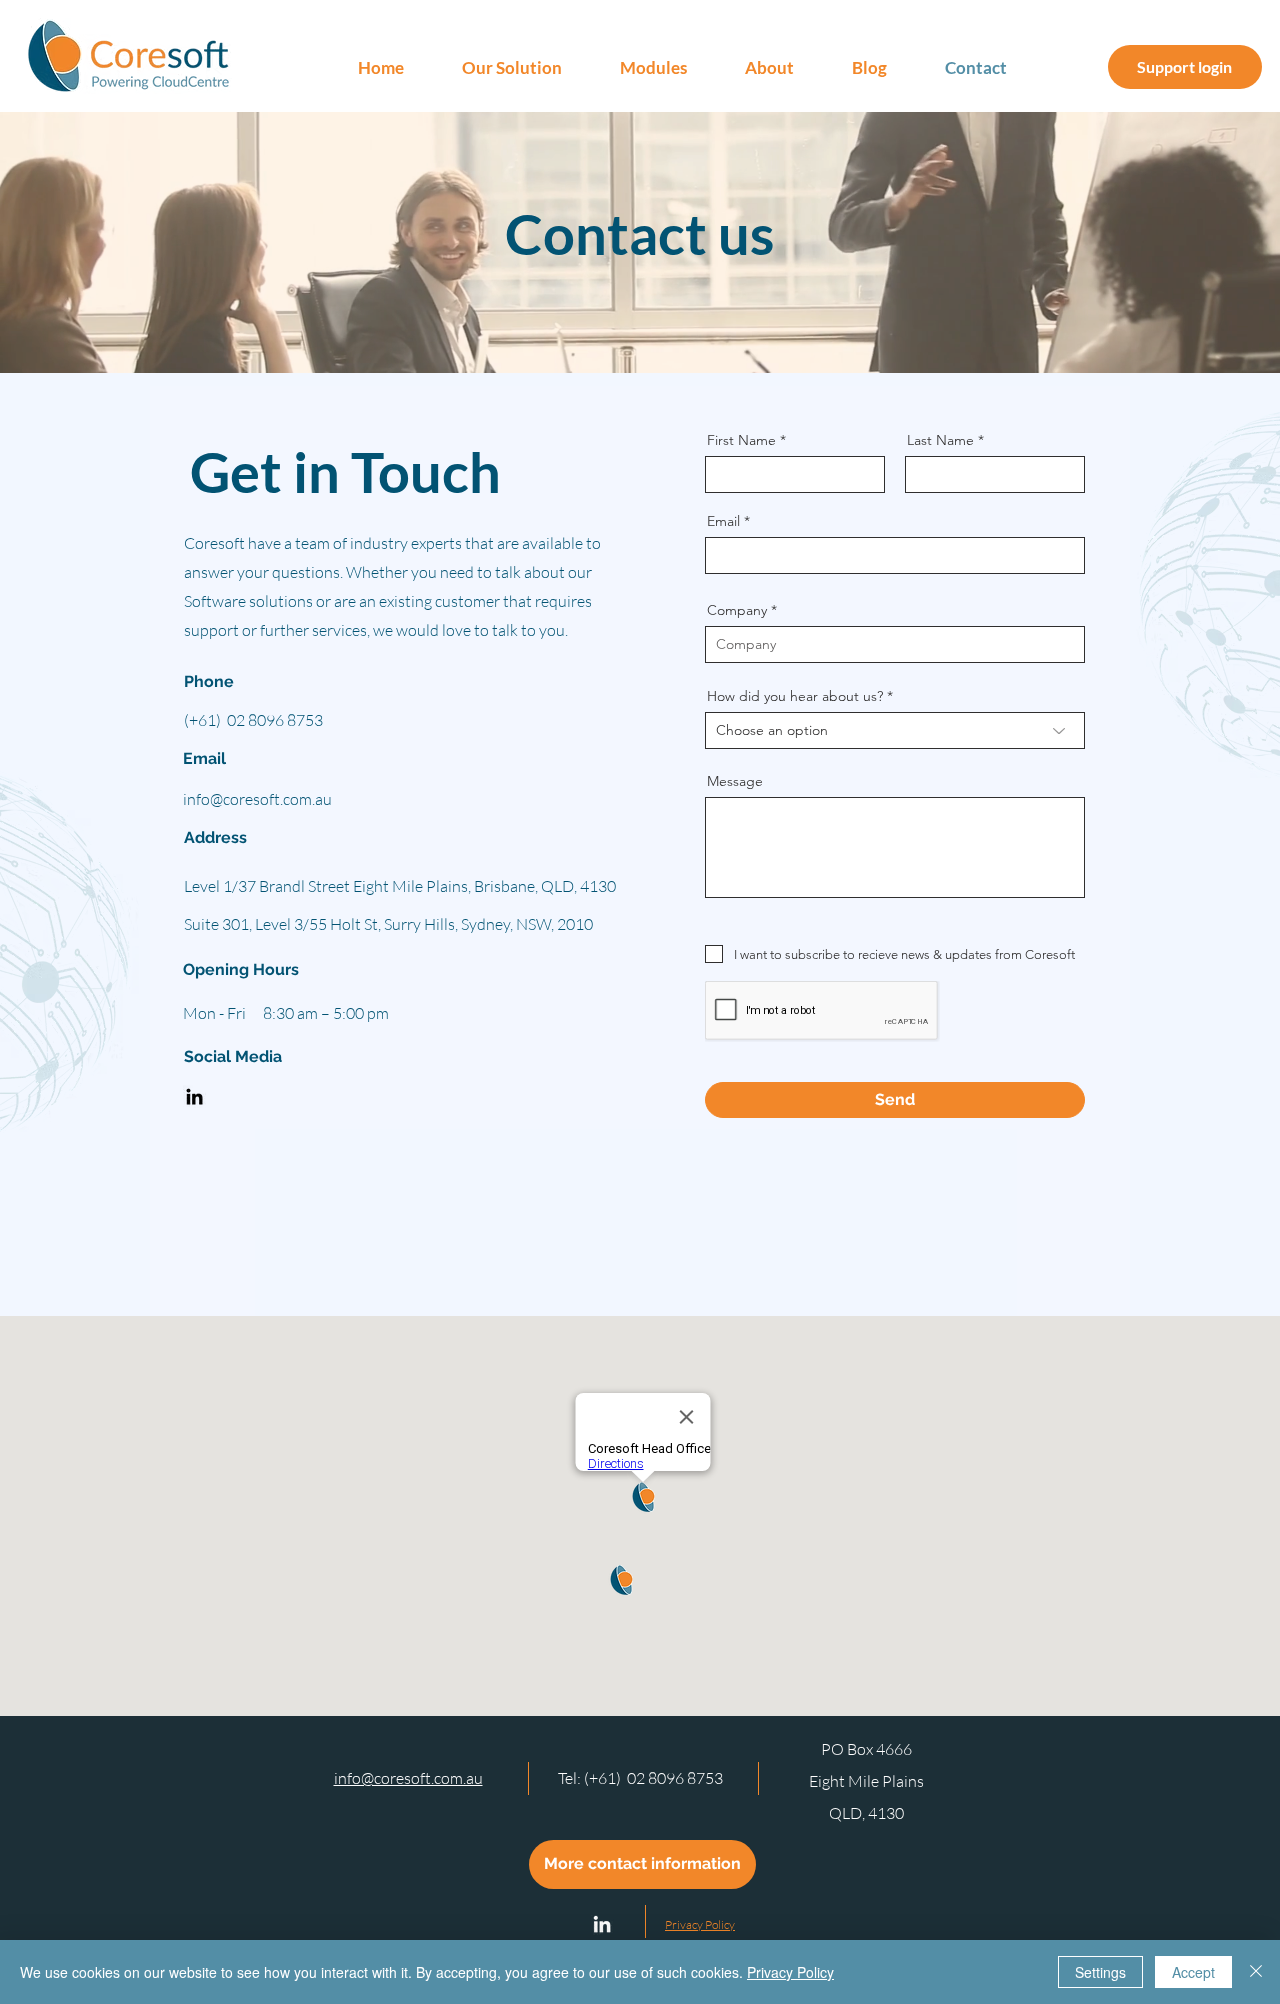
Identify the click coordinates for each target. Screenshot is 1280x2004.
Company (737, 610)
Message (735, 781)
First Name (741, 440)
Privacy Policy (790, 1972)
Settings (1100, 1972)
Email (723, 521)
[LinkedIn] (194, 1096)
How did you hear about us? (795, 696)
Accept (1193, 1972)
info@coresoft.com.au (257, 799)
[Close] (1256, 1972)
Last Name (940, 440)
